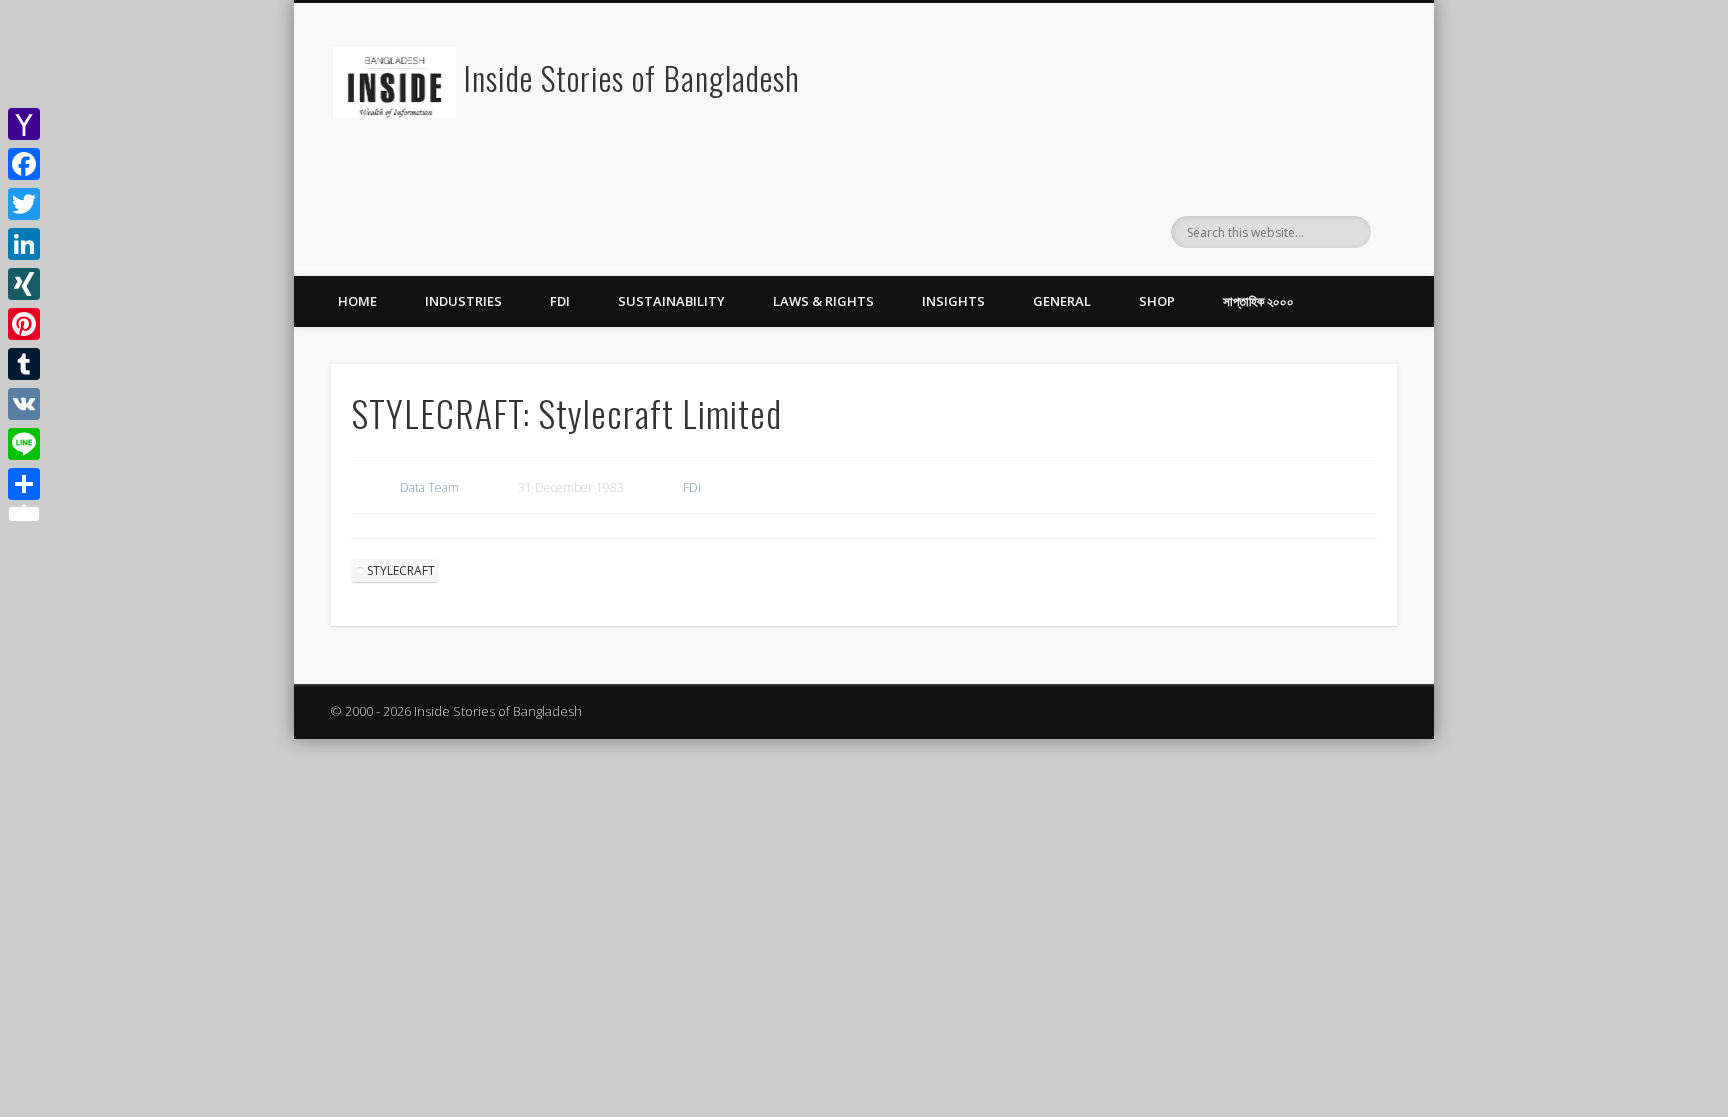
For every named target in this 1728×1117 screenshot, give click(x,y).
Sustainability (671, 301)
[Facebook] (24, 164)
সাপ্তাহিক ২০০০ (1258, 301)
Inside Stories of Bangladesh (632, 77)
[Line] (24, 444)
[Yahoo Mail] (24, 124)
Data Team (429, 487)
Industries (463, 301)
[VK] (24, 404)
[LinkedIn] (24, 244)
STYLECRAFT (401, 570)
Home (357, 301)
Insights (953, 301)
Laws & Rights (823, 301)
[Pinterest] (24, 324)
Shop (1157, 301)
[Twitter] (24, 204)
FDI (560, 301)
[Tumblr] (24, 364)
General (1062, 301)
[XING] (24, 284)
